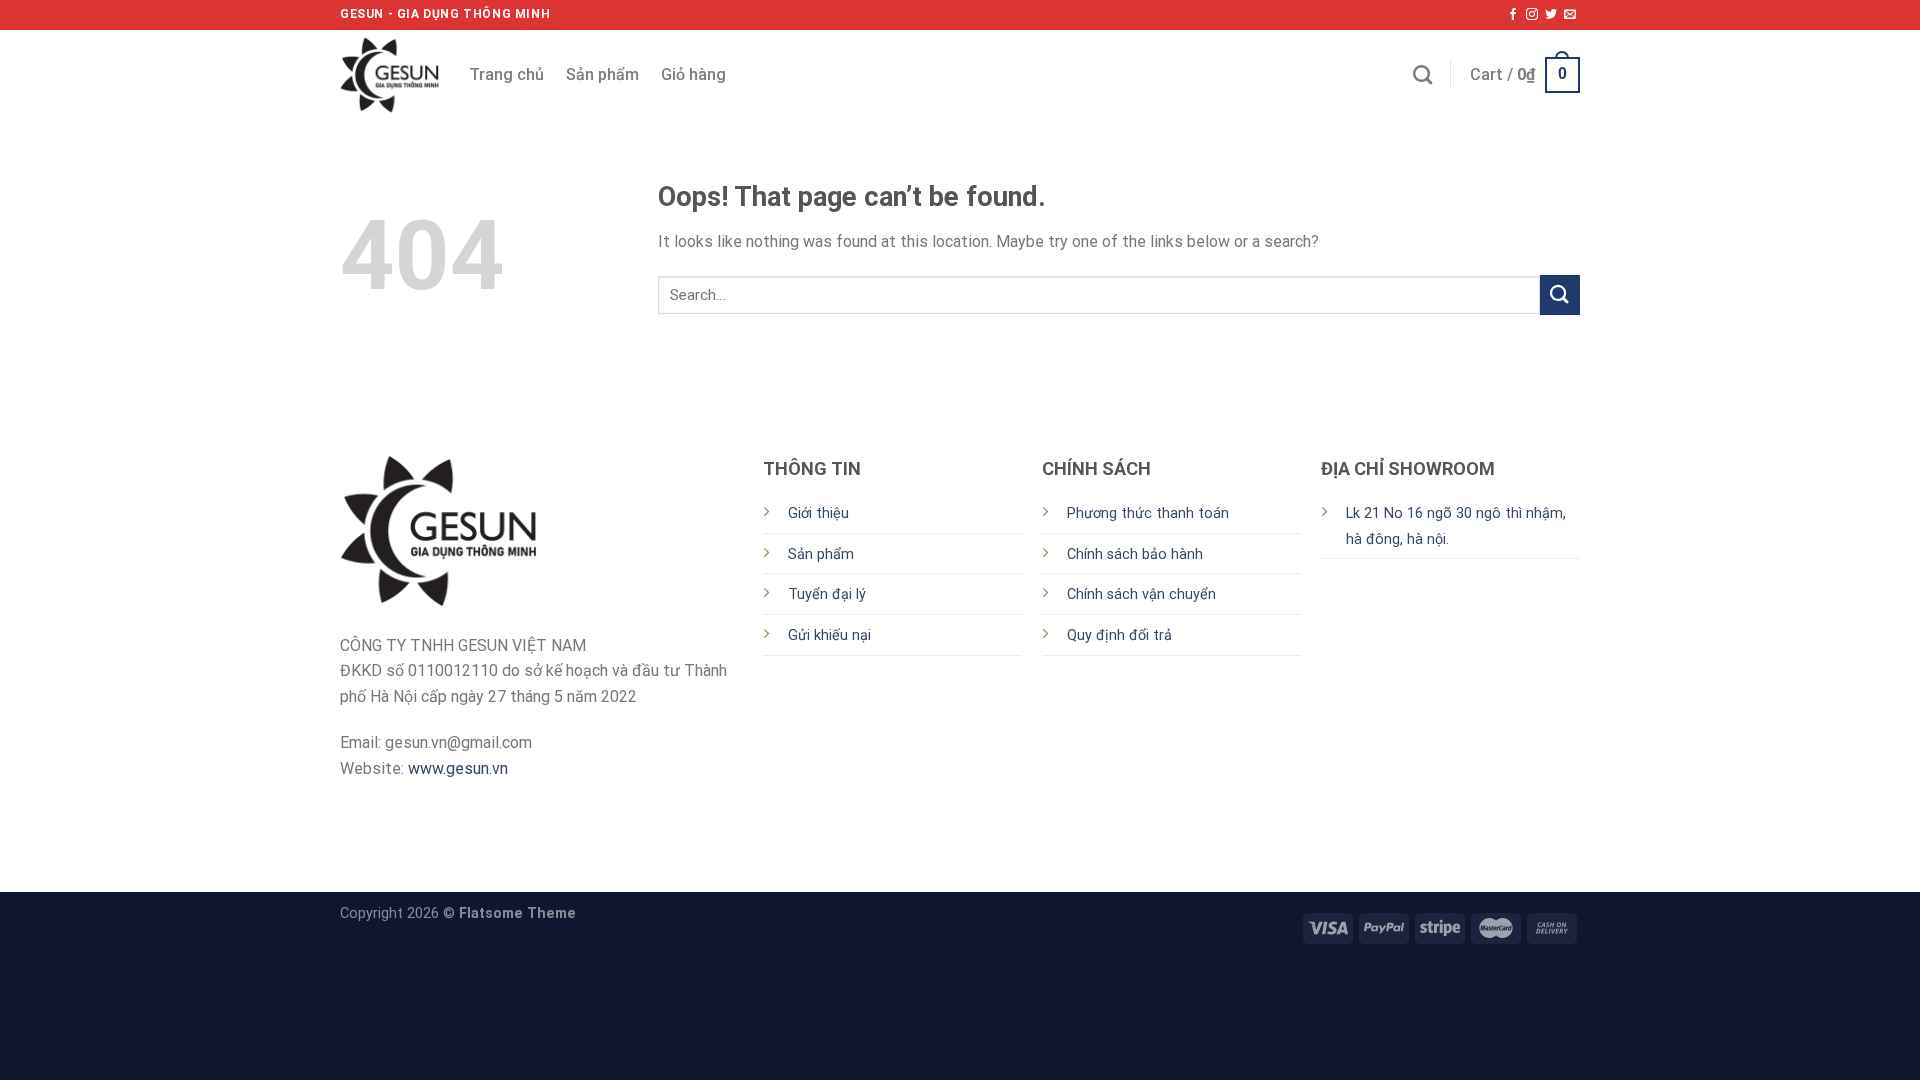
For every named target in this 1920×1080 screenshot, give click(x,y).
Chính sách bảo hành (1135, 554)
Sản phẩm (602, 74)
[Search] (1422, 74)
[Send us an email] (1570, 15)
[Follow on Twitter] (1551, 15)
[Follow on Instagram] (1532, 15)
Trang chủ (506, 74)
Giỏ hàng (693, 74)
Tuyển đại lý (827, 594)
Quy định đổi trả (1119, 635)
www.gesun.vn (458, 768)
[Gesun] (389, 75)
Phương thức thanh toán (1148, 513)
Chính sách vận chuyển (1141, 594)
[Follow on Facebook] (1513, 15)
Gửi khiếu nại (829, 635)
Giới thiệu (818, 513)
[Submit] (1560, 294)
